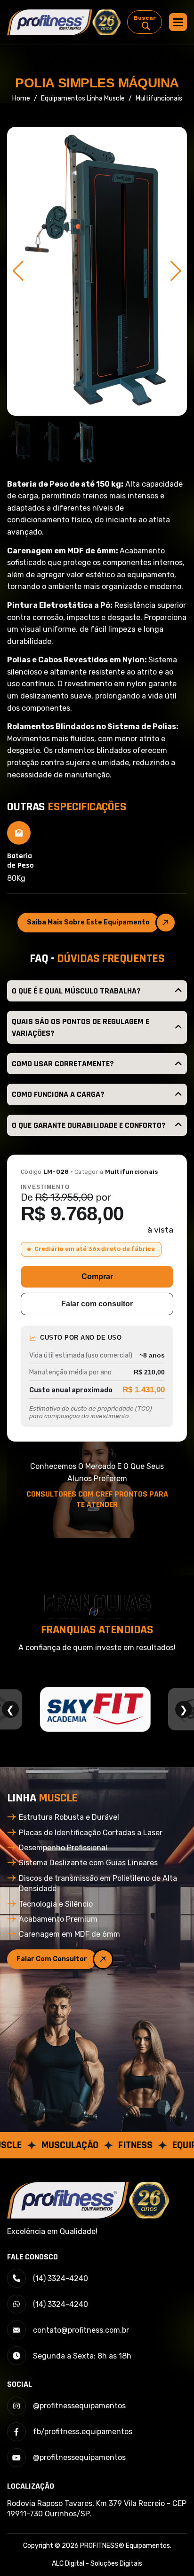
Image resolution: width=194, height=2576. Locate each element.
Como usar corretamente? (63, 1064)
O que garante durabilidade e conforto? (89, 1125)
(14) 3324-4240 (61, 2278)
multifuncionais (159, 98)
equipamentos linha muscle (83, 98)
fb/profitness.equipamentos (83, 2432)
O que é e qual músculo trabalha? (76, 991)
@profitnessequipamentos (79, 2406)
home (21, 98)
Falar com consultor (97, 1304)
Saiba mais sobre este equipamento (88, 922)
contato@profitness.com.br (81, 2330)
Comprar (97, 1276)
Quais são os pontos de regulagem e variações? (81, 1027)
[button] (178, 22)
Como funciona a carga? (58, 1094)
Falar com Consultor (52, 1959)
